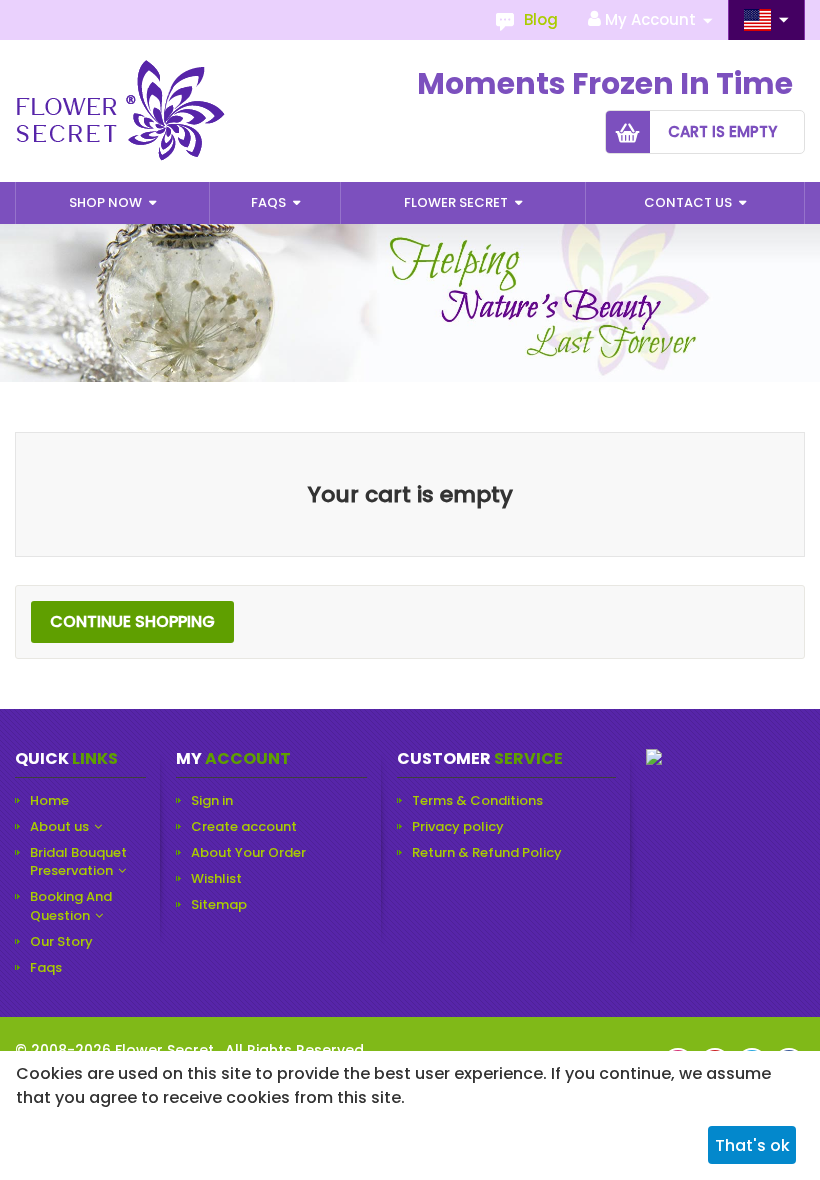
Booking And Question (71, 906)
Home (49, 801)
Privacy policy (458, 827)
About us (59, 827)
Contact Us (689, 202)
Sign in (212, 801)
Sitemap (219, 905)
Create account (244, 827)
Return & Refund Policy (487, 853)
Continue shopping (132, 621)
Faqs (270, 202)
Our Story (61, 942)
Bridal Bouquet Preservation (78, 862)
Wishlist (216, 879)
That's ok (752, 1145)
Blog (541, 19)
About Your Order (248, 853)
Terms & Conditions (477, 801)
